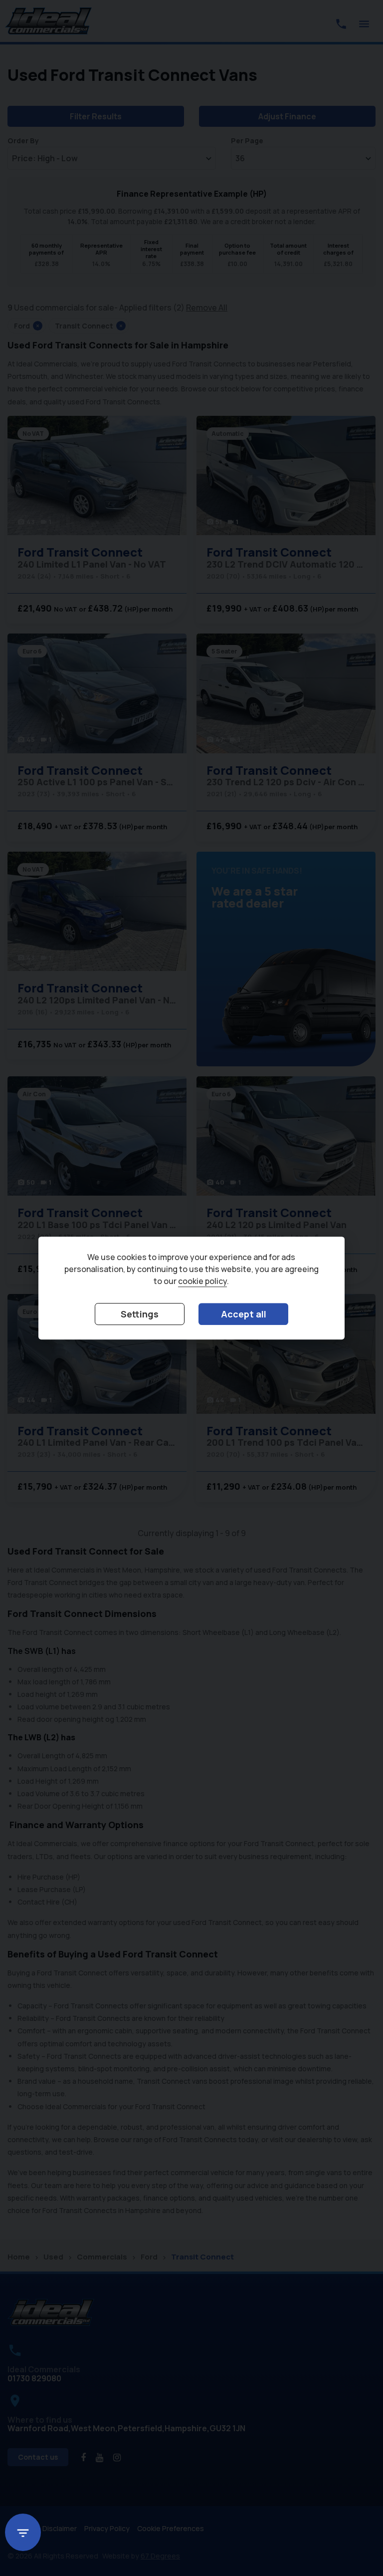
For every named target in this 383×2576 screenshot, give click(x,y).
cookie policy (202, 1281)
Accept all (244, 1314)
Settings (140, 1314)
